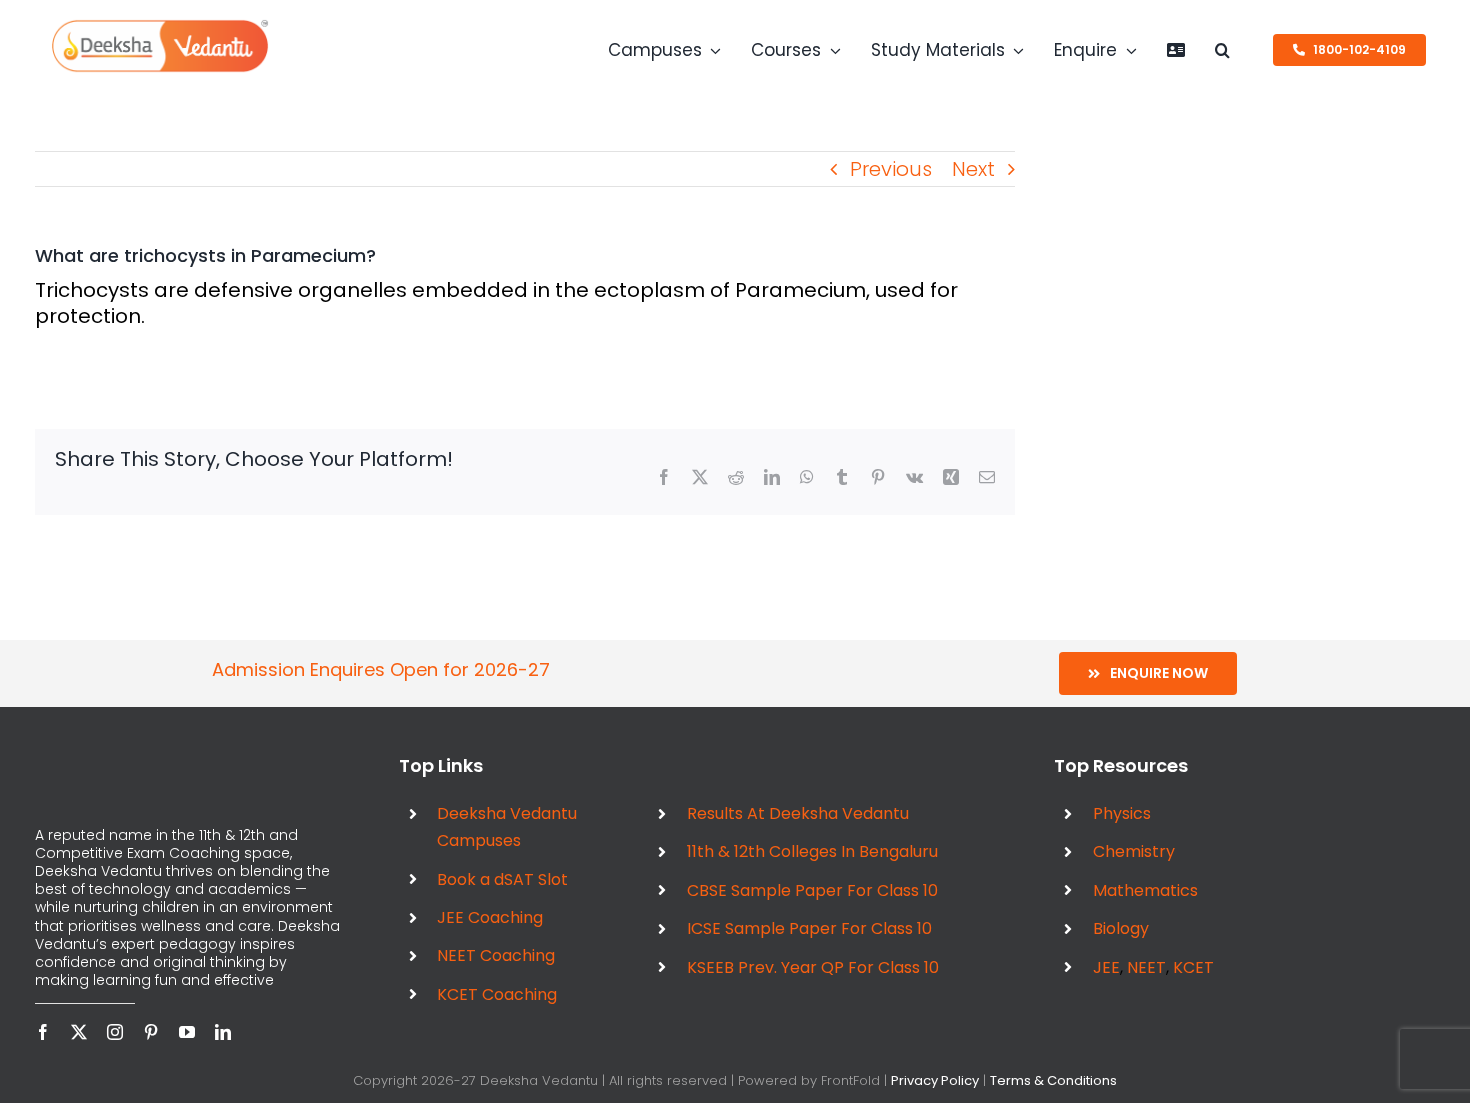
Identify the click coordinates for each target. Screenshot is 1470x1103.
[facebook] (43, 1032)
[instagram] (115, 1032)
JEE (1106, 967)
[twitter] (79, 1032)
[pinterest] (151, 1032)
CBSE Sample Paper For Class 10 (812, 890)
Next (973, 169)
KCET (1193, 967)
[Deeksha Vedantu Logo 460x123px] (160, 26)
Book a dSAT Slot (502, 879)
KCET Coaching (497, 994)
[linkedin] (223, 1032)
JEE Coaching (490, 917)
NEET (1146, 967)
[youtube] (187, 1032)
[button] (1222, 50)
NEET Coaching (496, 955)
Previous (891, 169)
